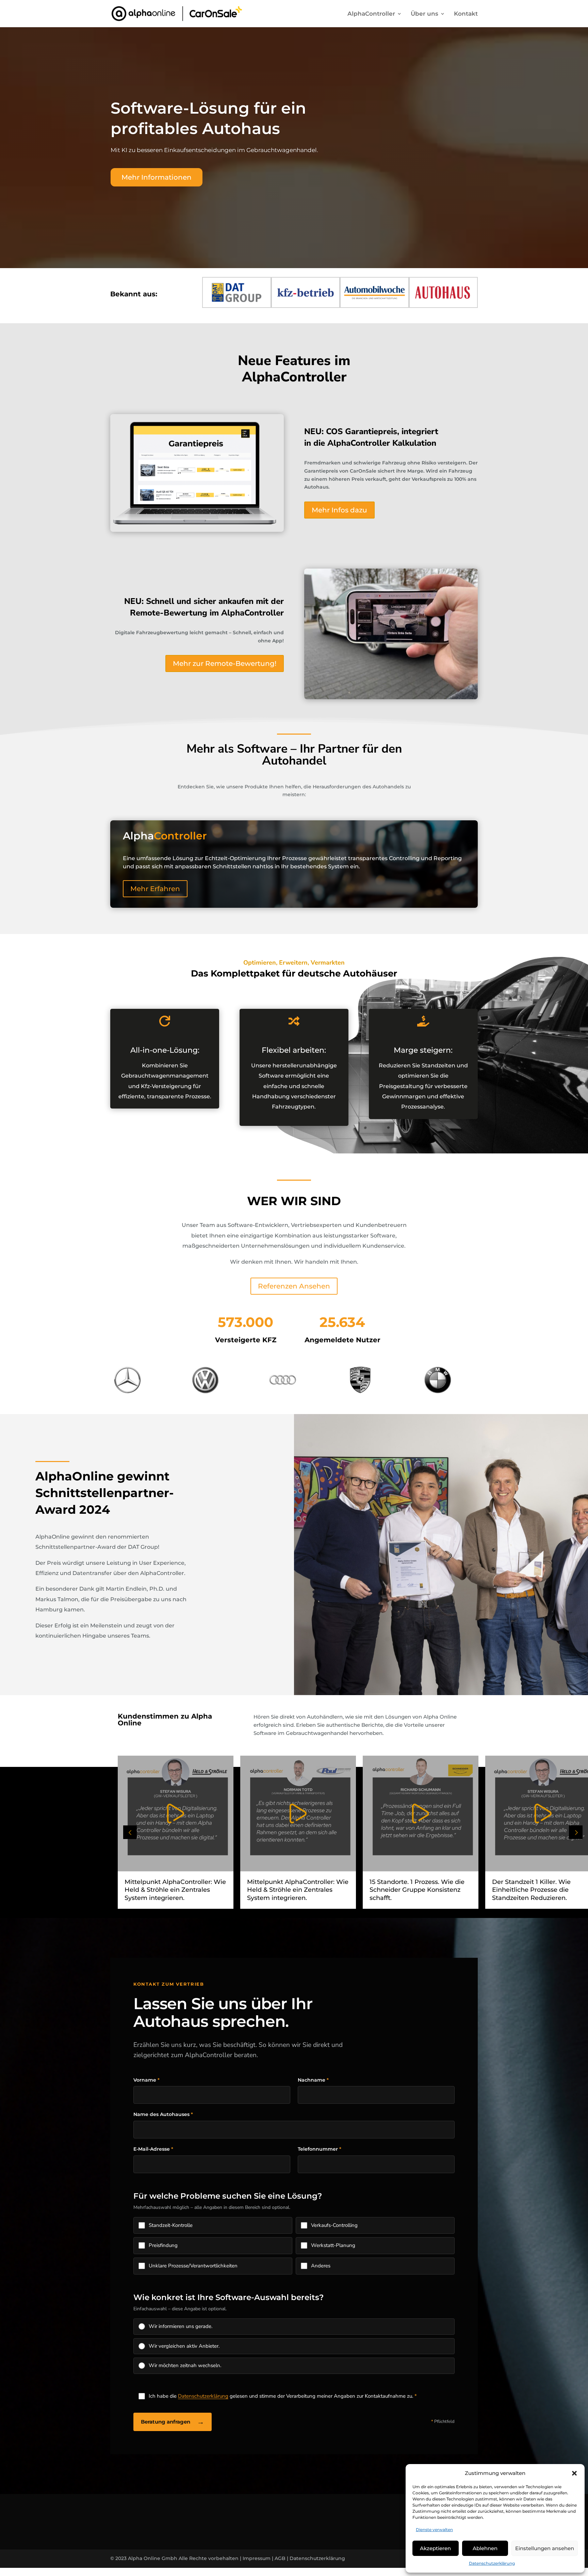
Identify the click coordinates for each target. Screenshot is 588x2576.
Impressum (257, 2558)
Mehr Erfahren (155, 889)
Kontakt (466, 14)
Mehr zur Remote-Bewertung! (225, 663)
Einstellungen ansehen (545, 2548)
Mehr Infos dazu (339, 510)
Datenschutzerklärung (492, 2563)
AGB (280, 2558)
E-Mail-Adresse (153, 2149)
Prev (130, 1832)
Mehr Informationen (157, 177)
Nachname (313, 2080)
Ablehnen (485, 2548)
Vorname (146, 2080)
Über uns (424, 14)
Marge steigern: (423, 1050)
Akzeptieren (435, 2548)
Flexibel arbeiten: (294, 1050)
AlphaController (371, 14)
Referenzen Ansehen (294, 1286)
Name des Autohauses (163, 2114)
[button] (574, 2473)
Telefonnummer (320, 2149)
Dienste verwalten (434, 2530)
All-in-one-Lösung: (165, 1050)
